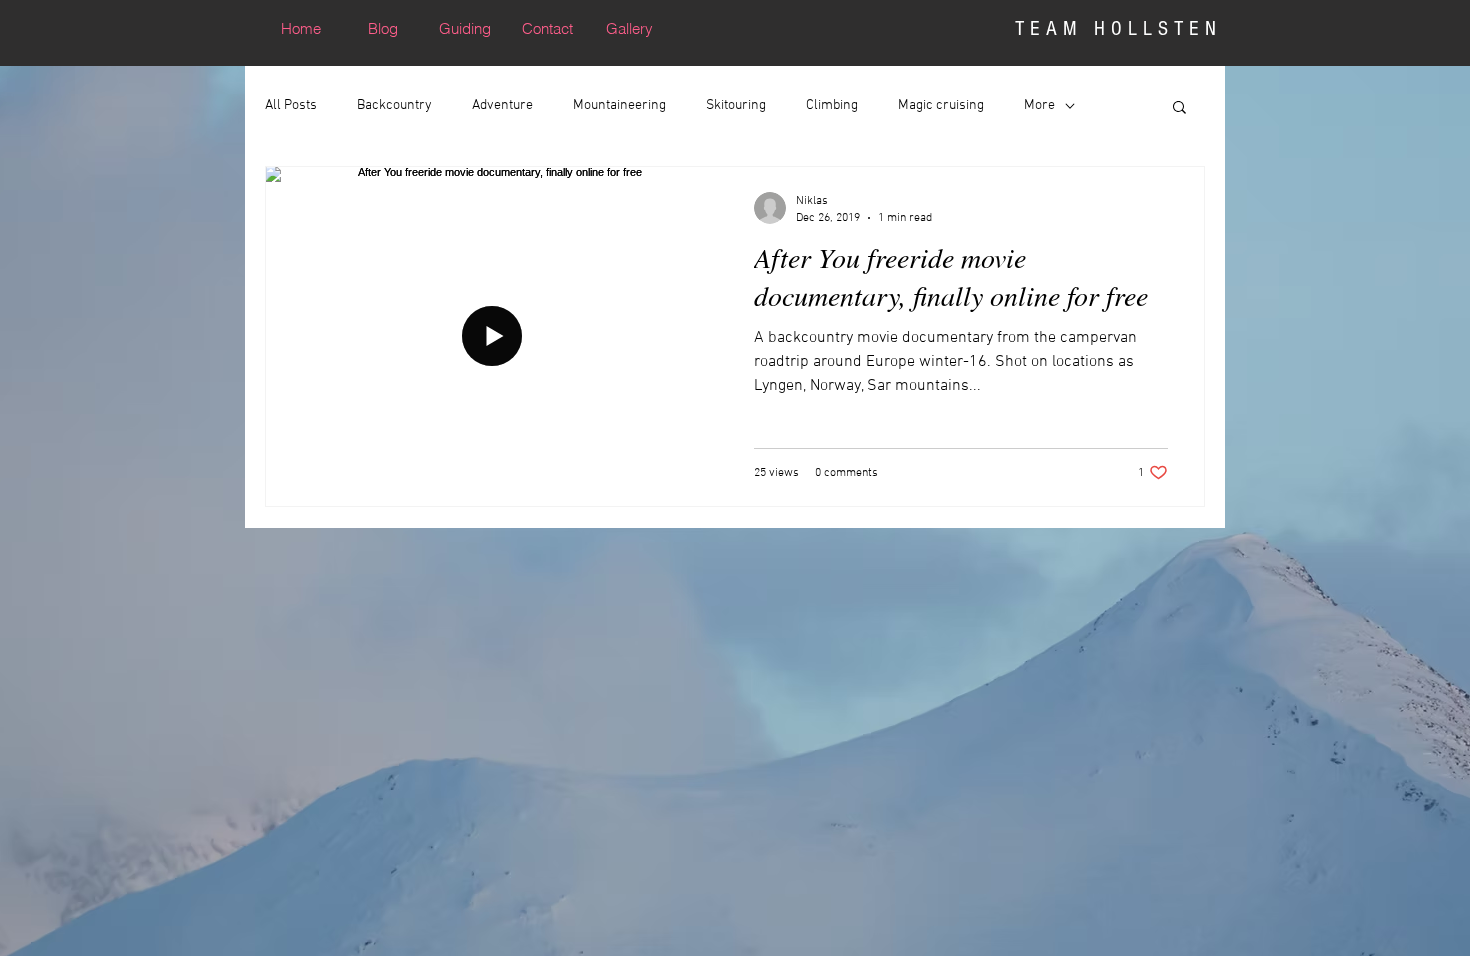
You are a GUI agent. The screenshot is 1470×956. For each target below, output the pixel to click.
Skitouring (736, 105)
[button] (1179, 108)
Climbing (832, 105)
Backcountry (394, 105)
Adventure (502, 105)
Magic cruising (941, 105)
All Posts (291, 105)
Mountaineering (619, 105)
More (1039, 105)
